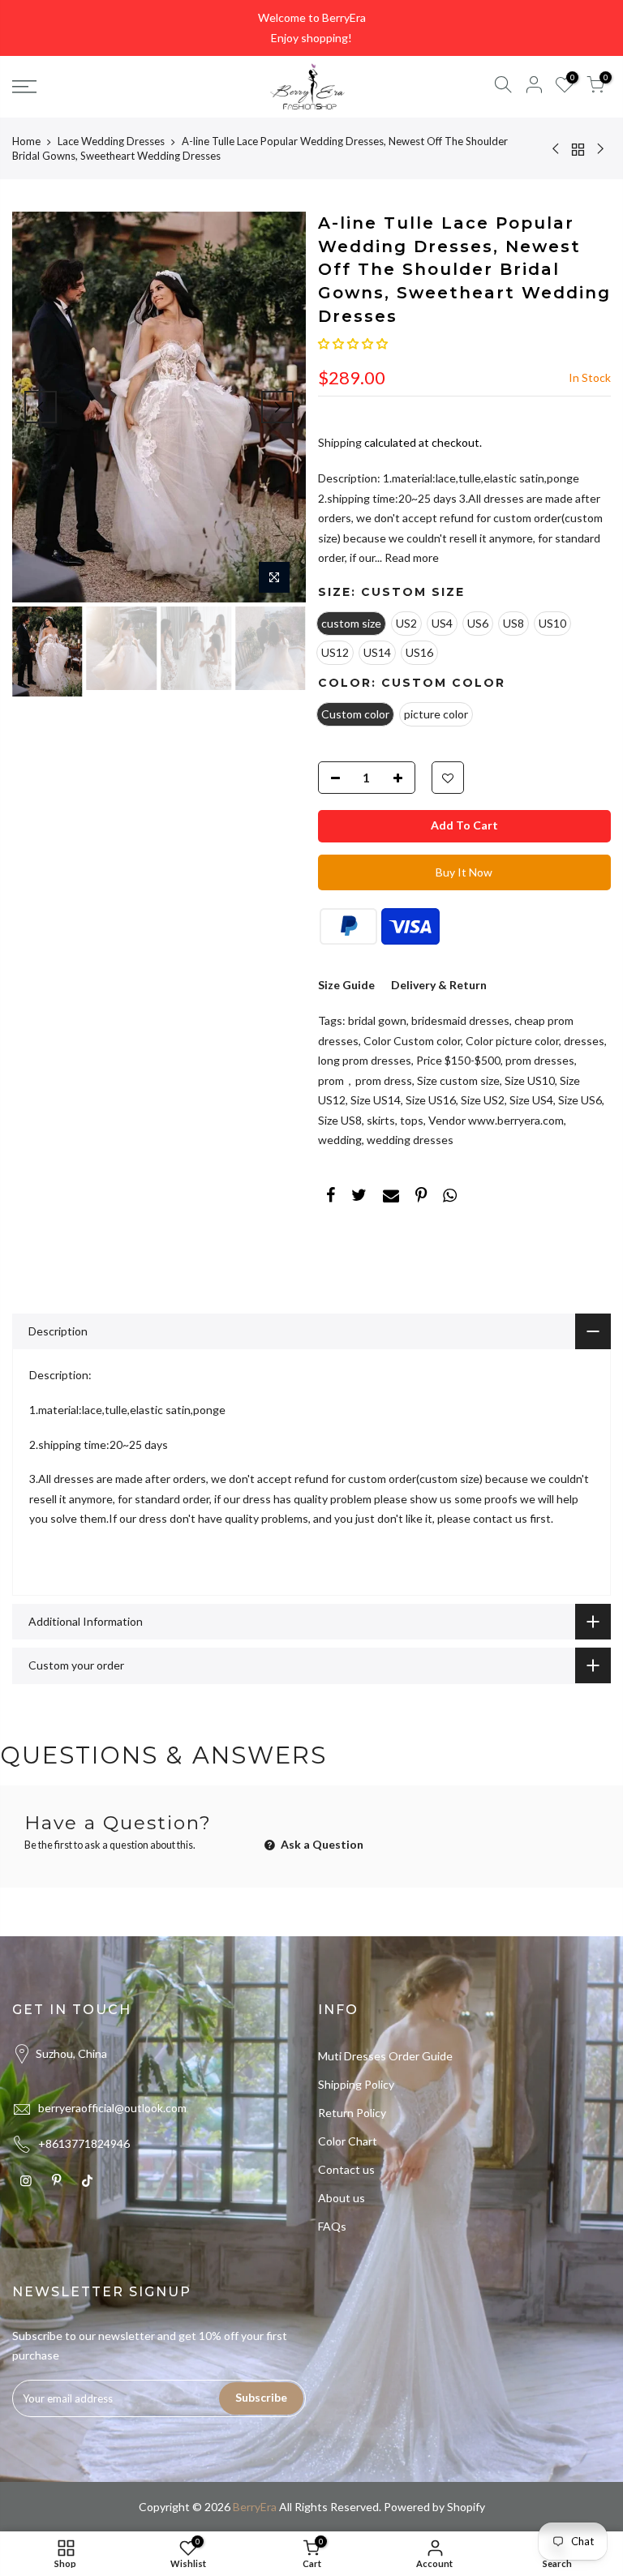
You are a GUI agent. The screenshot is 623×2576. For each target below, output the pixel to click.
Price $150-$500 (458, 1060)
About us (342, 2198)
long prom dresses (365, 1060)
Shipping (340, 442)
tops (412, 1120)
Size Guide (346, 985)
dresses (584, 1041)
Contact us (346, 2169)
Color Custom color (412, 1041)
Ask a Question (321, 1844)
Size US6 (580, 1100)
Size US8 (340, 1120)
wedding (340, 1140)
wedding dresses (410, 1140)
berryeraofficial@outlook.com (112, 2108)
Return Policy (352, 2113)
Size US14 (376, 1100)
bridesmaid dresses (460, 1020)
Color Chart (348, 2141)
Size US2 (483, 1100)
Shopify (466, 2507)
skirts (381, 1120)
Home (26, 141)
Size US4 (531, 1100)
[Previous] (41, 407)
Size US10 (530, 1080)
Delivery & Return (439, 985)
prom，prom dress (365, 1080)
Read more (410, 557)
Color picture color (512, 1041)
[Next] (277, 407)
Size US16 (431, 1100)
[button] (353, 343)
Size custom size (458, 1080)
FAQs (332, 2226)
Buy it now (464, 872)
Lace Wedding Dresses (111, 141)
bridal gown (377, 1020)
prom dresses (540, 1060)
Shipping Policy (356, 2084)
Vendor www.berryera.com (496, 1120)
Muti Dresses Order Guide (385, 2056)
